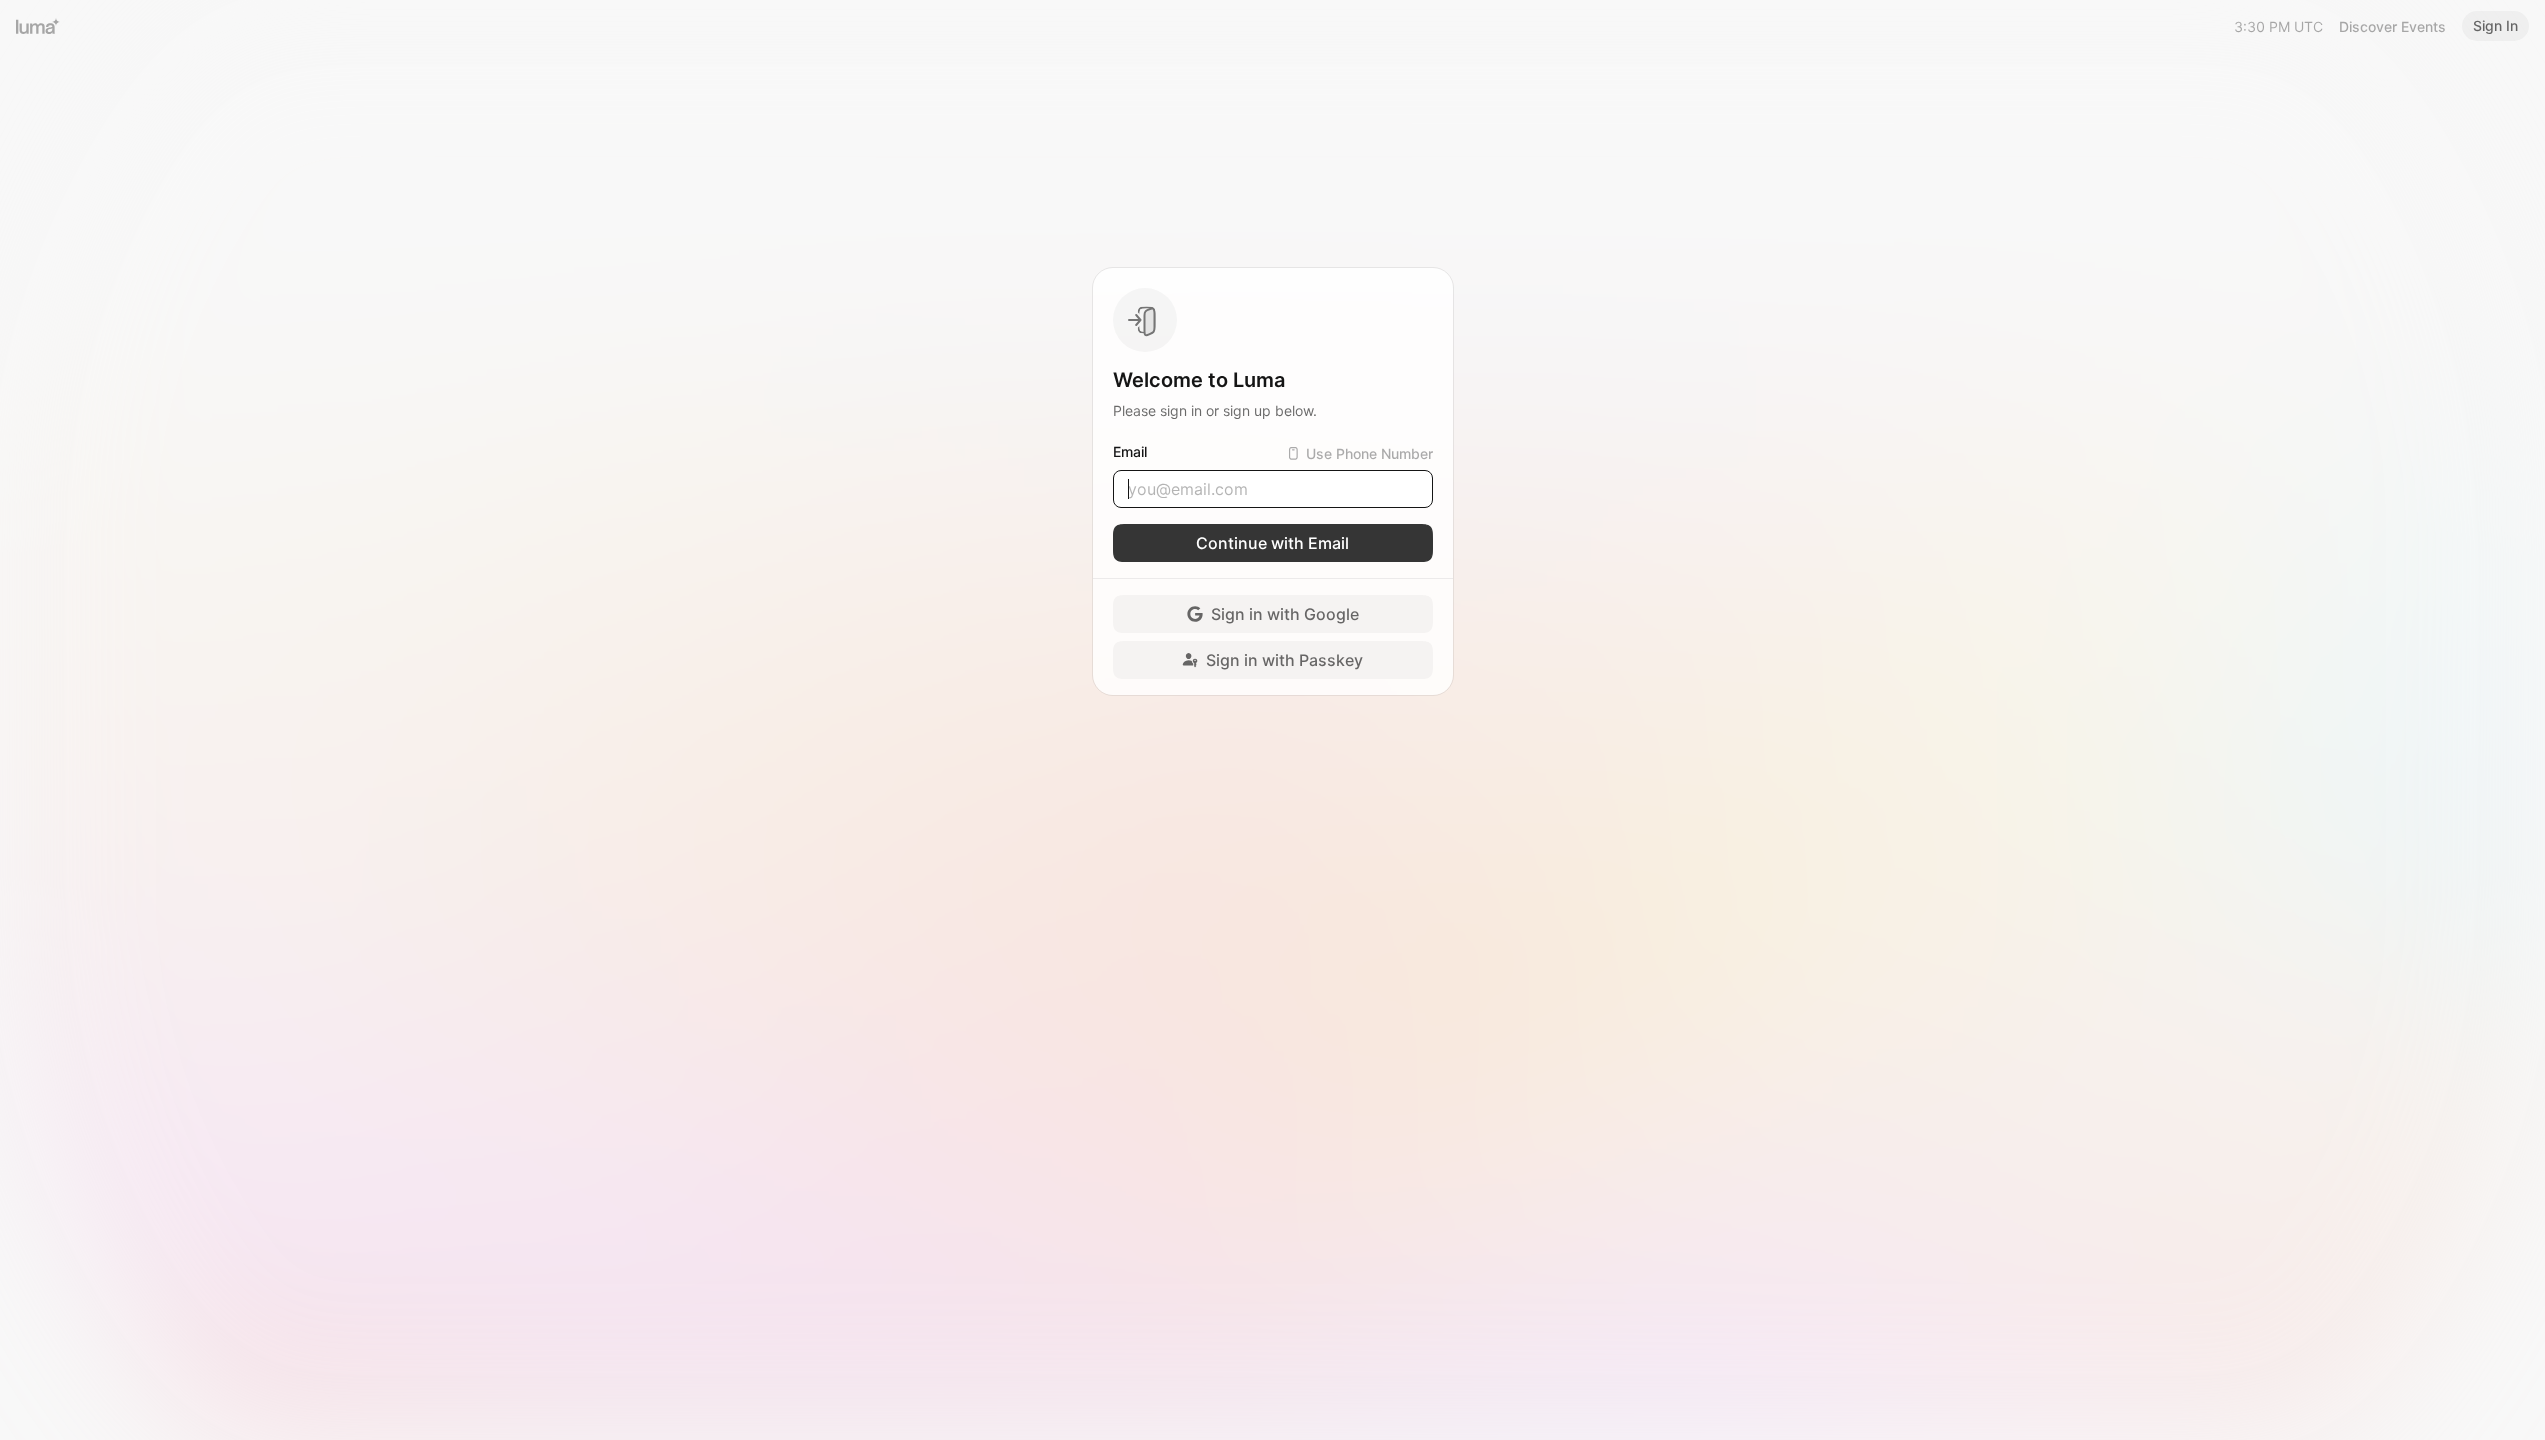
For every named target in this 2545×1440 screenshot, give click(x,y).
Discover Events (2392, 26)
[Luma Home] (38, 26)
